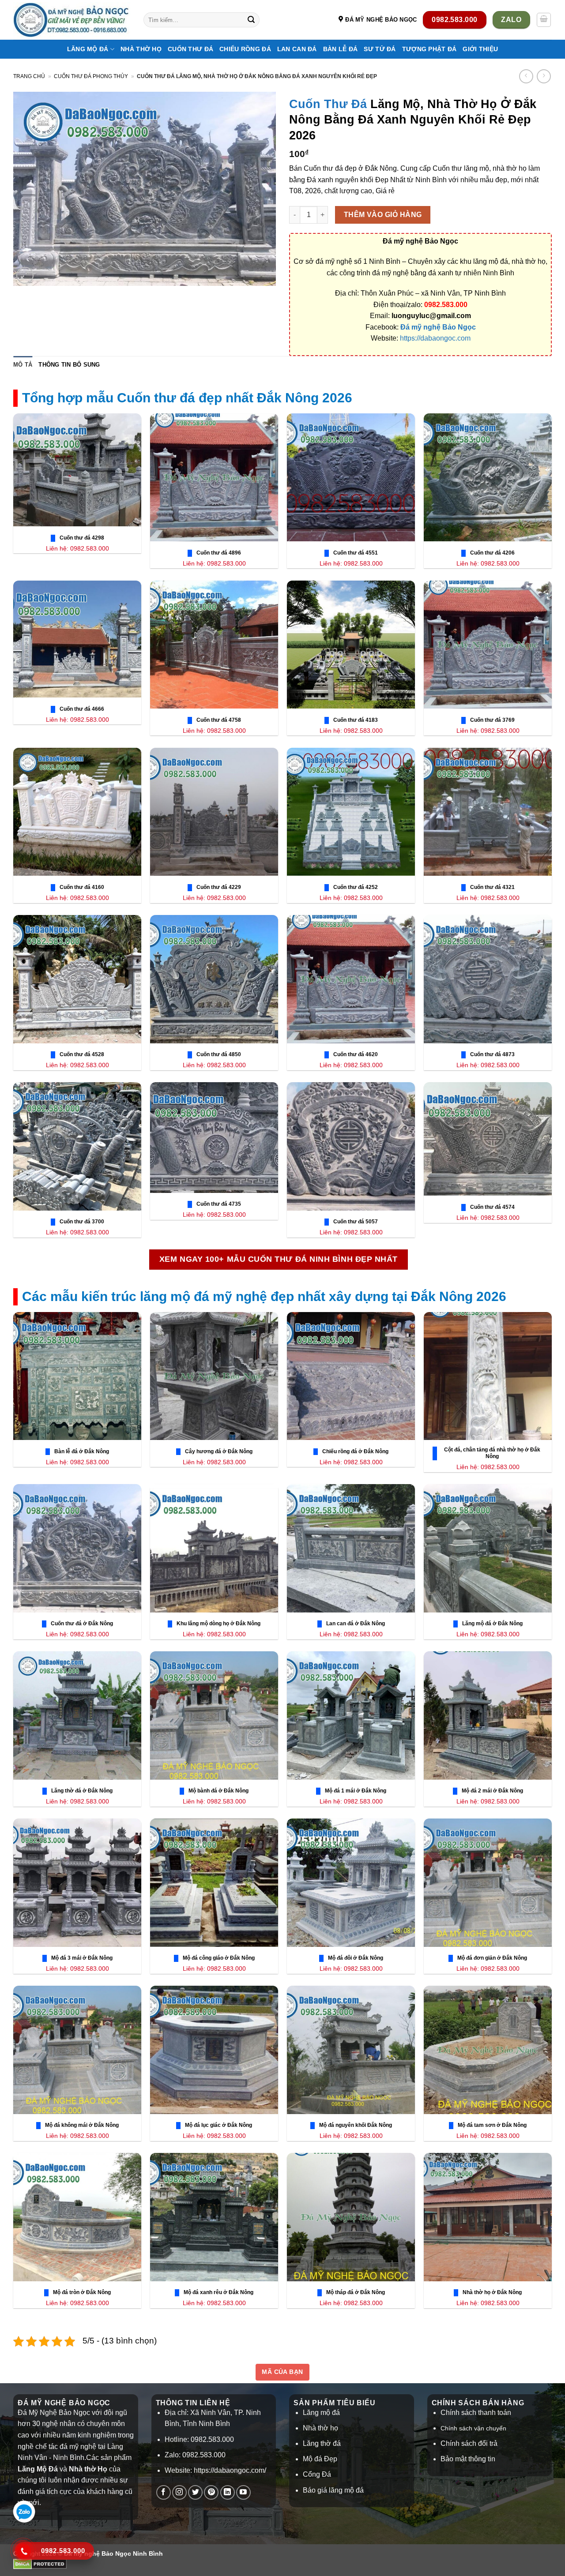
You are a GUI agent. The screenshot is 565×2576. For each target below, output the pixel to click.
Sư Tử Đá (380, 49)
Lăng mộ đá (321, 2413)
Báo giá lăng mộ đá (333, 2490)
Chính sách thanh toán (476, 2413)
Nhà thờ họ (141, 49)
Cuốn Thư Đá (190, 49)
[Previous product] (544, 76)
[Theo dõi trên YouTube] (243, 2492)
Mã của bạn (282, 2372)
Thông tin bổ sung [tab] (69, 365)
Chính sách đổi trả (469, 2443)
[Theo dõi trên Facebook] (164, 2492)
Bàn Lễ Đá (341, 49)
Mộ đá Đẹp (320, 2459)
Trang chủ (29, 76)
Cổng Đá (317, 2474)
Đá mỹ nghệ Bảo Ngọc (438, 327)
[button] (544, 20)
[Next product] (526, 76)
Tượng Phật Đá (429, 49)
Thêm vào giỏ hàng (383, 215)
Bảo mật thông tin (468, 2459)
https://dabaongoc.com (435, 338)
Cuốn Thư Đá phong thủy (91, 76)
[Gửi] (251, 20)
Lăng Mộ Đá (88, 49)
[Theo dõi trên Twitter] (195, 2492)
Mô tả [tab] (23, 365)
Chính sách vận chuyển (473, 2428)
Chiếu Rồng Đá (245, 49)
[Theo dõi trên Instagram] (179, 2492)
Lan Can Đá (297, 49)
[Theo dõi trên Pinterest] (211, 2492)
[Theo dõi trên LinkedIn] (228, 2492)
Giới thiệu (480, 49)
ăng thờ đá (324, 2443)
